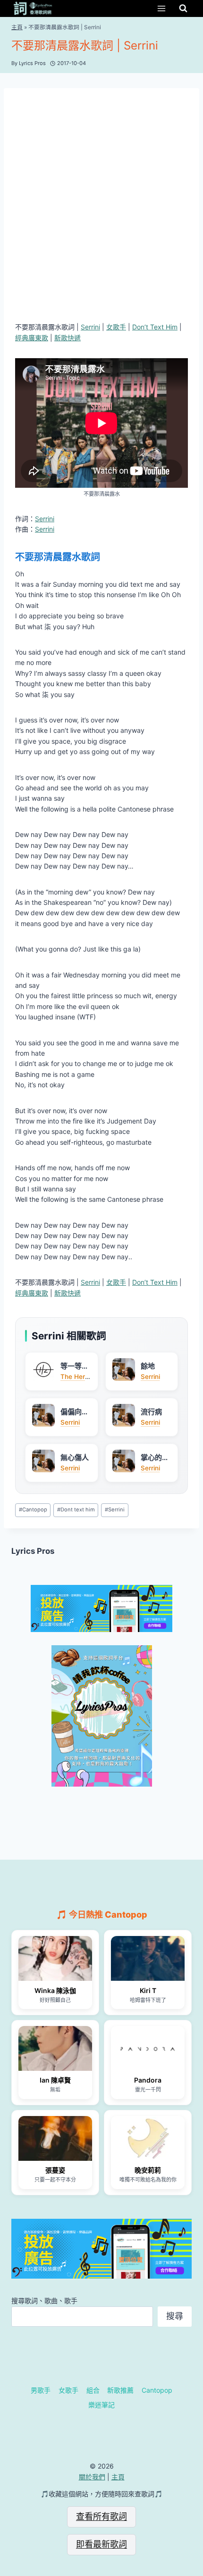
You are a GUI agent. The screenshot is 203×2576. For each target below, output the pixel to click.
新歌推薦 (120, 2390)
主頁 (17, 27)
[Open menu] (161, 8)
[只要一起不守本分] (55, 2138)
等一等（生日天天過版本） (75, 1366)
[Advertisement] (101, 205)
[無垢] (55, 2048)
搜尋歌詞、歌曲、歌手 (44, 2301)
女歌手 (116, 327)
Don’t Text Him (155, 327)
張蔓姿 (55, 2170)
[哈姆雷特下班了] (148, 1958)
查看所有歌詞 (101, 2516)
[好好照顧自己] (55, 1958)
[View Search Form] (183, 8)
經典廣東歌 (32, 338)
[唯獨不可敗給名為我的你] (148, 2138)
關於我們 (92, 2477)
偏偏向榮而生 (75, 1412)
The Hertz (76, 1377)
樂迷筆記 (101, 2405)
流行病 (151, 1412)
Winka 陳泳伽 (55, 1990)
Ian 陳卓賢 (55, 2080)
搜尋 (175, 2316)
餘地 (148, 1366)
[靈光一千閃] (148, 2048)
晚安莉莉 (148, 2170)
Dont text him (76, 1510)
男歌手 (41, 2390)
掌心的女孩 (155, 1458)
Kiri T (148, 1990)
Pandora (148, 2080)
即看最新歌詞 (101, 2544)
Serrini (90, 327)
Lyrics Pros (33, 1551)
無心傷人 (75, 1457)
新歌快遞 (68, 338)
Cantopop (33, 1510)
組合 (93, 2390)
